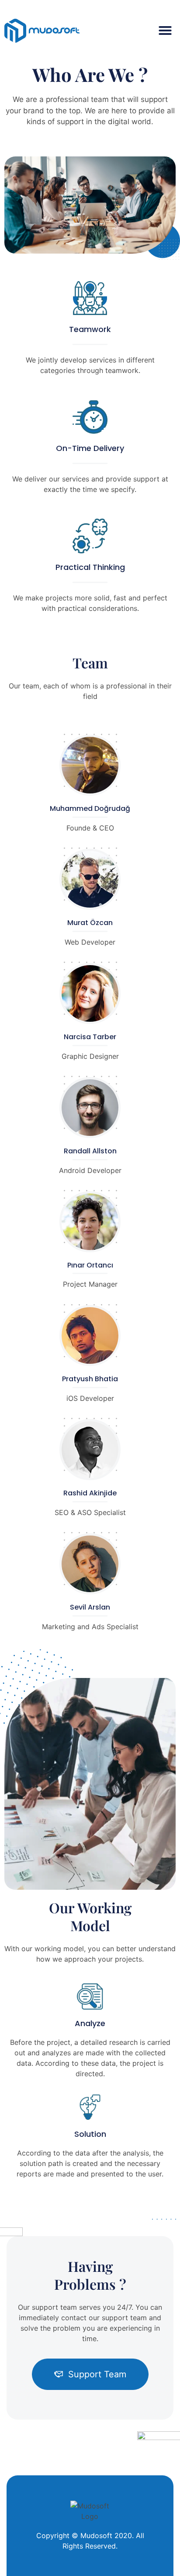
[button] (165, 31)
